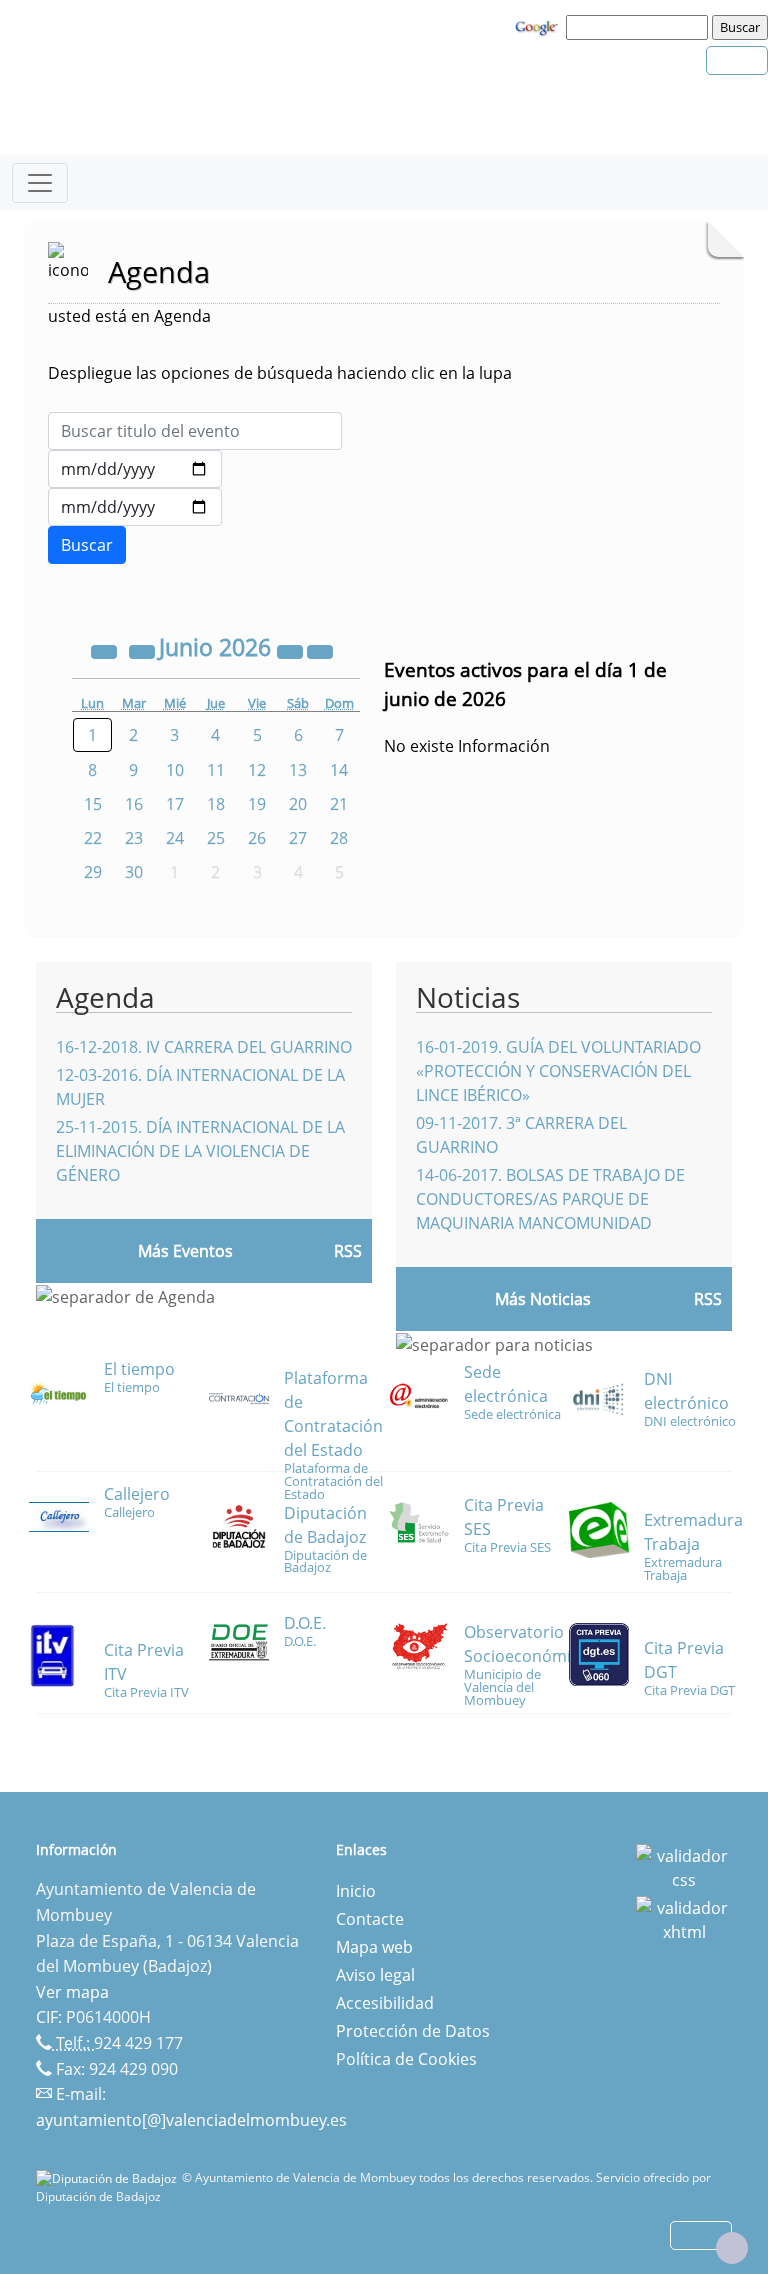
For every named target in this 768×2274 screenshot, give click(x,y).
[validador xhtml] (684, 1918)
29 (93, 872)
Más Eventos (185, 1251)
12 (257, 770)
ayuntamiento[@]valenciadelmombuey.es (191, 2120)
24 (175, 838)
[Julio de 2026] (320, 650)
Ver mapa (72, 1992)
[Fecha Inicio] (135, 469)
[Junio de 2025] (106, 650)
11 (216, 770)
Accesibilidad (385, 2003)
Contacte (370, 1919)
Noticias (468, 997)
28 (339, 838)
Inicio (356, 1891)
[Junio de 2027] (292, 650)
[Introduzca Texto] (195, 431)
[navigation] (640, 27)
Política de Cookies (406, 2059)
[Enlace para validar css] (684, 1866)
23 (134, 838)
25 (216, 838)
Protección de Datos (413, 2031)
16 (134, 804)
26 (257, 838)
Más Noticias (543, 1299)
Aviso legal (375, 1975)
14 (339, 770)
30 (134, 872)
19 (257, 804)
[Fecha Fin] (135, 507)
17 (175, 804)
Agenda (105, 997)
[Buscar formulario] (87, 545)
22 (93, 838)
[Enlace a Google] (539, 26)
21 (339, 804)
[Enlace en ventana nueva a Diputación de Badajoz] (109, 2177)
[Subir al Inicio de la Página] (732, 2248)
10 (175, 770)
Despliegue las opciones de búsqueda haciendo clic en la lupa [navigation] (280, 373)
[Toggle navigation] (40, 183)
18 (216, 804)
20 (298, 804)
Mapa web (374, 1947)
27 (298, 838)
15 (93, 804)
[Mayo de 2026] (144, 650)
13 (298, 770)
